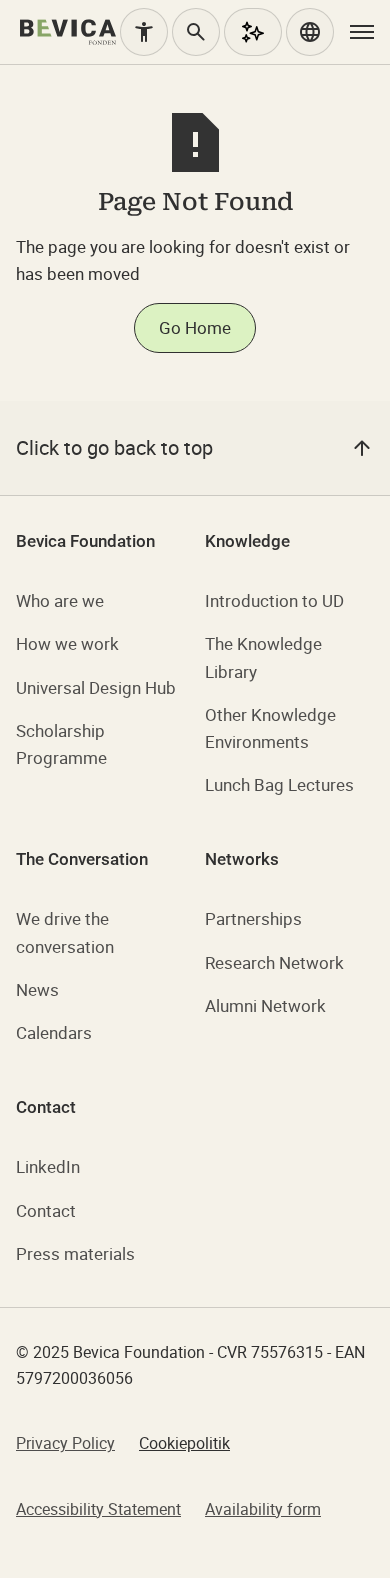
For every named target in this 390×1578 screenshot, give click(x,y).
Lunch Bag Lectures (279, 784)
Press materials (75, 1253)
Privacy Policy (65, 1443)
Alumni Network (265, 1005)
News (37, 989)
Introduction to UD (274, 600)
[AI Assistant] (253, 32)
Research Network (274, 962)
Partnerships (253, 918)
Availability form (263, 1509)
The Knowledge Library (263, 657)
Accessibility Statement (98, 1509)
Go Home (195, 327)
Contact (46, 1210)
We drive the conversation (65, 932)
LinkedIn (48, 1166)
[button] (310, 32)
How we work (67, 643)
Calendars (54, 1032)
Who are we (60, 600)
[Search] (196, 32)
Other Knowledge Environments (270, 728)
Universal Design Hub (96, 687)
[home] (68, 32)
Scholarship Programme (61, 744)
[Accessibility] (144, 32)
